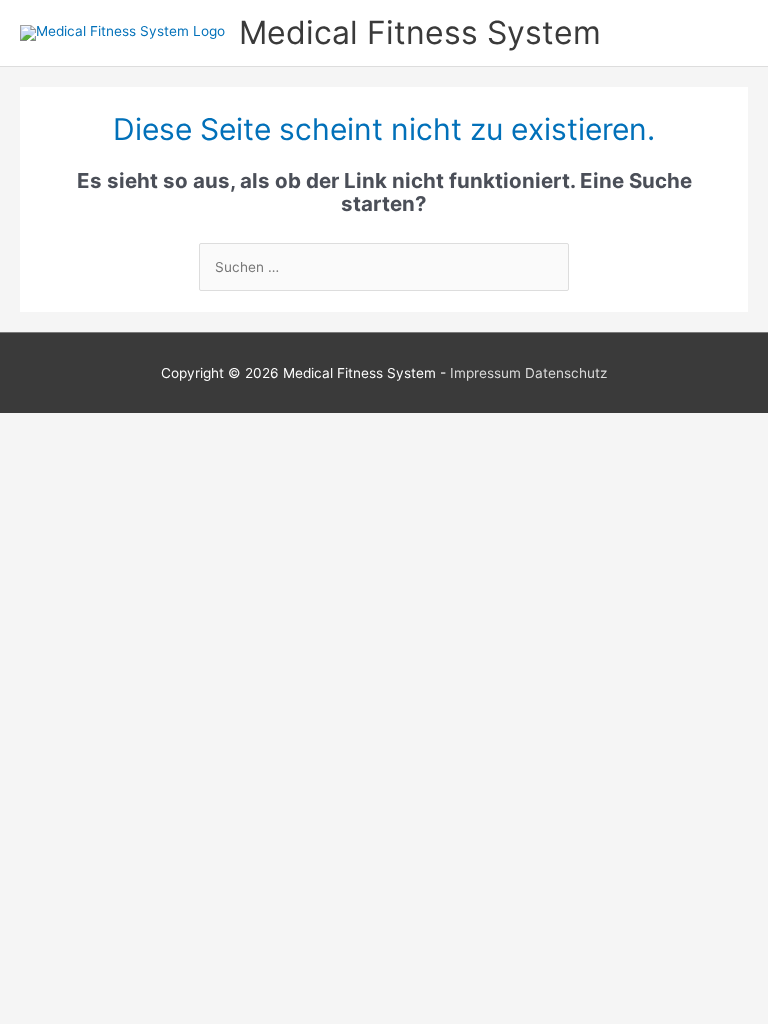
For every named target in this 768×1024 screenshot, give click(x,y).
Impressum (485, 373)
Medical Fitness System (420, 32)
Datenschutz (566, 373)
